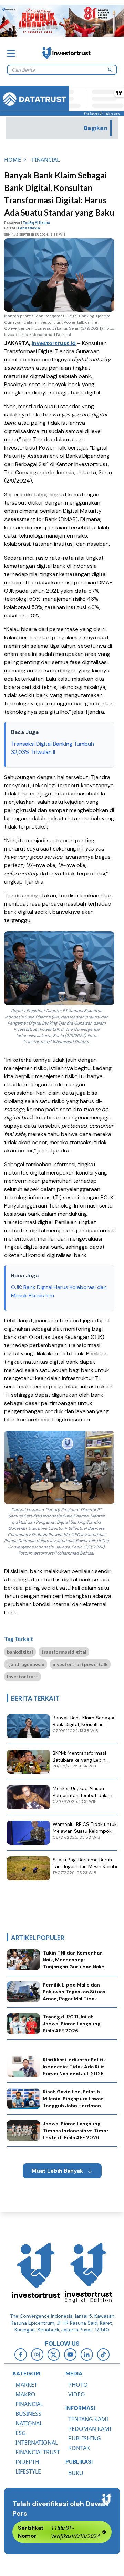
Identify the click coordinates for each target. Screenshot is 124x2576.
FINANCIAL (29, 2404)
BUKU (76, 2473)
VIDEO (77, 2394)
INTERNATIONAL (37, 2443)
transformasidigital (64, 1652)
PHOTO (78, 2385)
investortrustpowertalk (80, 1664)
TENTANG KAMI (88, 2419)
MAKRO (25, 2394)
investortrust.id (54, 343)
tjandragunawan (26, 1664)
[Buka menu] (11, 53)
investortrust (23, 1676)
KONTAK (79, 2448)
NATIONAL (29, 2423)
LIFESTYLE (28, 2471)
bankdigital (20, 1652)
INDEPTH (27, 2462)
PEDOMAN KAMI (90, 2429)
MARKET (26, 2385)
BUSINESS (28, 2414)
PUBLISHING (85, 2438)
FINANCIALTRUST (38, 2452)
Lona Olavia (29, 228)
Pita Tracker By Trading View (102, 113)
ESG (21, 2433)
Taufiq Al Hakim (36, 223)
